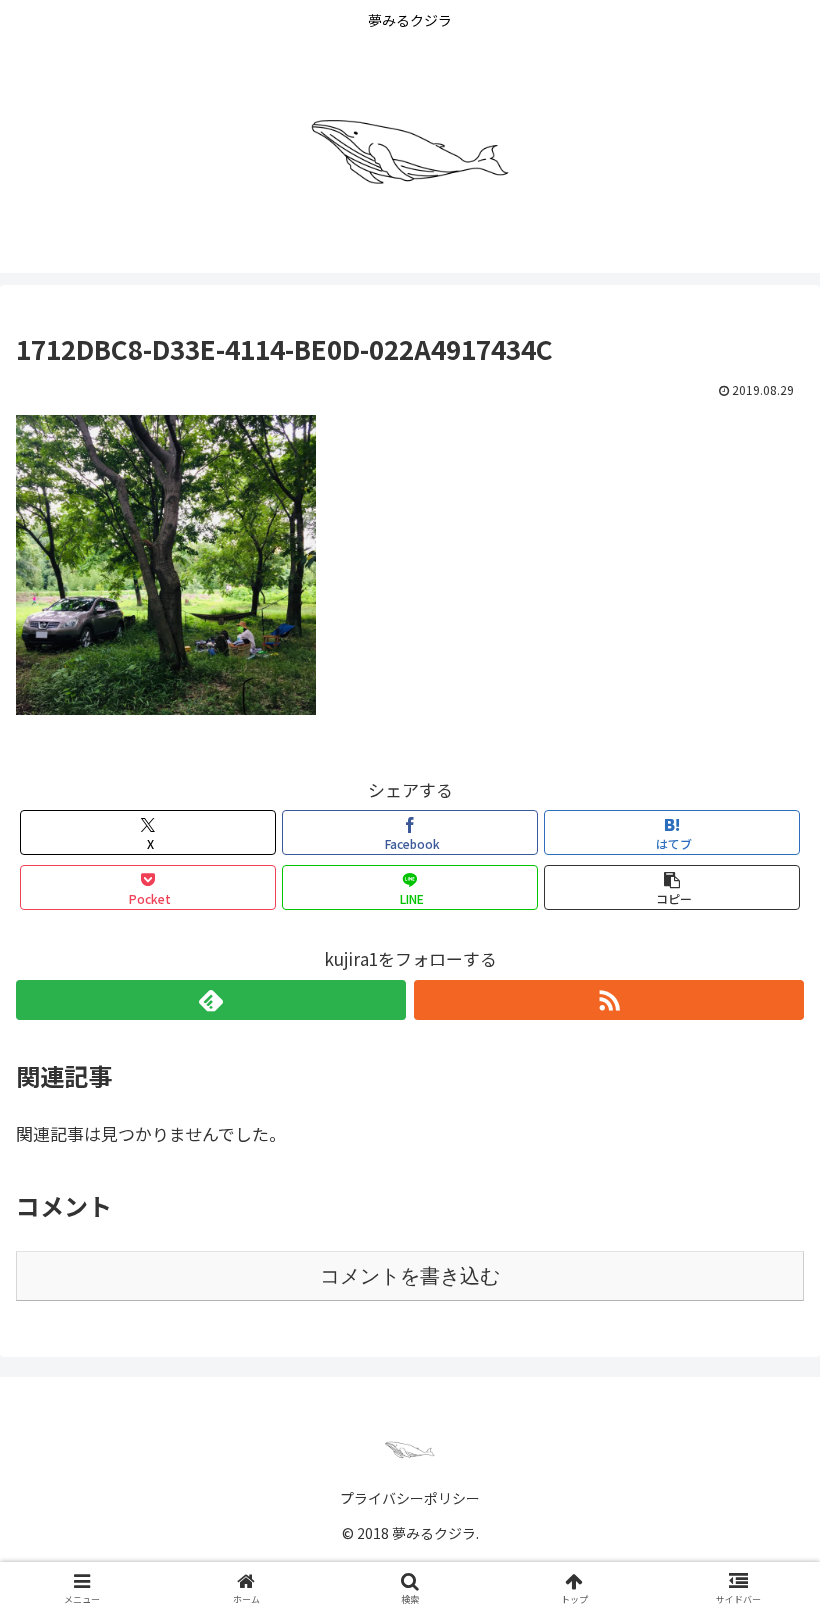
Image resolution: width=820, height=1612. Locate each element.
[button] (672, 887)
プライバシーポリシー (410, 1498)
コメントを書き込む (410, 1276)
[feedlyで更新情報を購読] (211, 1000)
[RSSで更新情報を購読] (609, 1000)
